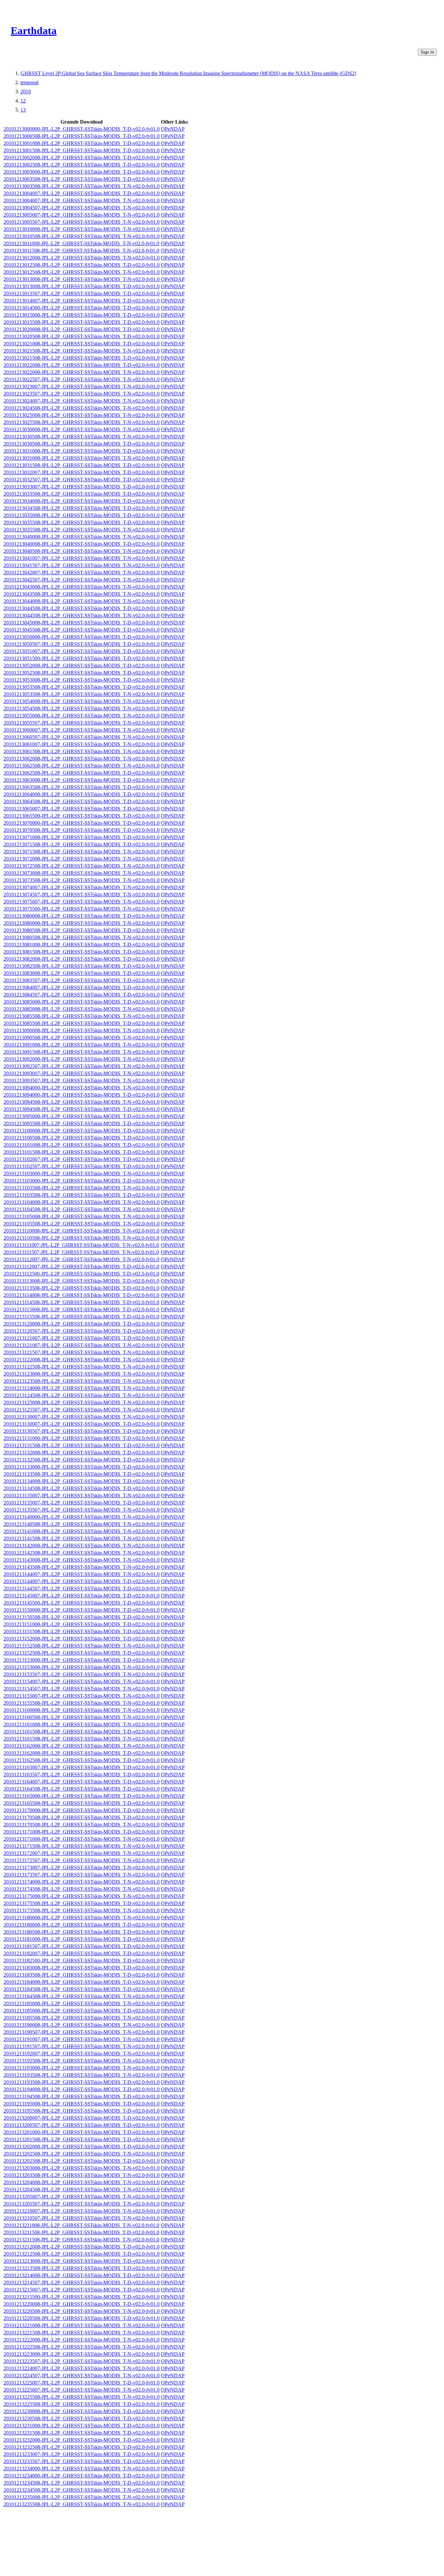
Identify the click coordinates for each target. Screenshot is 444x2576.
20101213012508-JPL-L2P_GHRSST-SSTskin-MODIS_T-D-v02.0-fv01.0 (82, 265)
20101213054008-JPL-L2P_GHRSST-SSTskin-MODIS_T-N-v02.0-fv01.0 (82, 701)
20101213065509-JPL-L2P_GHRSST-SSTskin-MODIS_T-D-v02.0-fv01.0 (82, 816)
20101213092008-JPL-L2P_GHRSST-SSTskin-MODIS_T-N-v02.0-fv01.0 (82, 1059)
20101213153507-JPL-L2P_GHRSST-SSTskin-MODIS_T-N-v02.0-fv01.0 (82, 1674)
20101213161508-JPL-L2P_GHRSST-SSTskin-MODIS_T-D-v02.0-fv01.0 (82, 1732)
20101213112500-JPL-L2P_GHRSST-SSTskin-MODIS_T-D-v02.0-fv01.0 (81, 1274)
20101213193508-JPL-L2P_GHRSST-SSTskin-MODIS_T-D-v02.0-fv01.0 (82, 2082)
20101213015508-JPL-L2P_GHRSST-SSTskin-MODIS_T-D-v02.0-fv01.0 (82, 322)
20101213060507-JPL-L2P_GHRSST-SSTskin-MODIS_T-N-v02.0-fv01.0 (82, 737)
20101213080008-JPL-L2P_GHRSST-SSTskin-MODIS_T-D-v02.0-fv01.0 (82, 916)
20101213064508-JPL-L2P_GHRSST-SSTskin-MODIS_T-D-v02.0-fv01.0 (82, 801)
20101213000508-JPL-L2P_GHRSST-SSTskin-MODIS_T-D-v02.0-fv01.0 (82, 136)
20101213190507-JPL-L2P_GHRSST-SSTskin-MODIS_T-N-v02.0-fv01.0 (82, 2032)
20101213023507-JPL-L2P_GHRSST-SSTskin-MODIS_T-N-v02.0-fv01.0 (82, 394)
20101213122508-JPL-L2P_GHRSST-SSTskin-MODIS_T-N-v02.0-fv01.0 (82, 1367)
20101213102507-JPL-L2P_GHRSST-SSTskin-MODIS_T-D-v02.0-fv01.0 (82, 1166)
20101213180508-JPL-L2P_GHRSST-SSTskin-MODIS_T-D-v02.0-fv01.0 (82, 1932)
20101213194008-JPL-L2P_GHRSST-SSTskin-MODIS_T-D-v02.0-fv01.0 (82, 2089)
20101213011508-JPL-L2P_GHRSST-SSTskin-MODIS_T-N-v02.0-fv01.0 (81, 251)
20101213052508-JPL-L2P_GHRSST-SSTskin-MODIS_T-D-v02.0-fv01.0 (82, 673)
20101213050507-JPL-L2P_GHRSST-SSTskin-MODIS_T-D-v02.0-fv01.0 (82, 644)
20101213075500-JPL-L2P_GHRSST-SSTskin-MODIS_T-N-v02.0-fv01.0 (82, 909)
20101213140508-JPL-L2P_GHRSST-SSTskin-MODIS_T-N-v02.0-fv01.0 (82, 1524)
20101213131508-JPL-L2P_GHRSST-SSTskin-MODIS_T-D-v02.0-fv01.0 (82, 1445)
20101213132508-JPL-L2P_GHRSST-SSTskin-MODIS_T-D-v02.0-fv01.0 (82, 1460)
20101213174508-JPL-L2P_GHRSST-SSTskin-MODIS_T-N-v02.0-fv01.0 (82, 1889)
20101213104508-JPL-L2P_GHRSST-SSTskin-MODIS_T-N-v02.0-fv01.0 (82, 1209)
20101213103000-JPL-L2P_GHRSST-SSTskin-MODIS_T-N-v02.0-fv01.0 (82, 1174)
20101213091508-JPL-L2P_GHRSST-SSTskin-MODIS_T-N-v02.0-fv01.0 (82, 1052)
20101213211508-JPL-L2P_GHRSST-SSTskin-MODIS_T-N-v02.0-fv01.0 (81, 2240)
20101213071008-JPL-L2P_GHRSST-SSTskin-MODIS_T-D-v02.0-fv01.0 (82, 837)
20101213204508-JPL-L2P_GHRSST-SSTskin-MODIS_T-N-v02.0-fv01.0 (82, 2189)
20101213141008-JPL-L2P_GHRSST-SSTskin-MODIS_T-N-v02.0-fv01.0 (82, 1531)
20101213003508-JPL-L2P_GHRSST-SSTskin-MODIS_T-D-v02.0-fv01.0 (82, 179)
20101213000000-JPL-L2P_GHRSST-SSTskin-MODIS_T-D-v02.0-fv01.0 (82, 129)
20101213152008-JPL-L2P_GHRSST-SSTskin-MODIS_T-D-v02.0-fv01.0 (82, 1639)
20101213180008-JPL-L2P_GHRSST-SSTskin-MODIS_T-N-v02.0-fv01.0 (82, 1918)
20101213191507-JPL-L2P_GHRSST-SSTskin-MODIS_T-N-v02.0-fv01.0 (82, 2046)
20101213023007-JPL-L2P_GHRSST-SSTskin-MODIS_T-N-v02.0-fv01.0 (82, 387)
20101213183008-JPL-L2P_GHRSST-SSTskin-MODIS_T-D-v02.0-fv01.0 (82, 1968)
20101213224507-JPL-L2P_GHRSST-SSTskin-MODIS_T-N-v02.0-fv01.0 (82, 2376)
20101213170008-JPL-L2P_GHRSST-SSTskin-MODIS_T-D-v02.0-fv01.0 (82, 1810)
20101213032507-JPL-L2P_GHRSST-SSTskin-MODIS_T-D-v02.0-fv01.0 (82, 480)
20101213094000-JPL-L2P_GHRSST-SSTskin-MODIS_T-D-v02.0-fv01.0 (82, 1095)
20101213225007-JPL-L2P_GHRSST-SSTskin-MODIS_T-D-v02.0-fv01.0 (82, 2383)
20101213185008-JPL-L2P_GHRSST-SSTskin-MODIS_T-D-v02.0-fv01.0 (82, 2011)
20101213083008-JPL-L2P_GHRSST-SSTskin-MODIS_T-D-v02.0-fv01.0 (82, 973)
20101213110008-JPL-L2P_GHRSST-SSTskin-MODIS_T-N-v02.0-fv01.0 (81, 1231)
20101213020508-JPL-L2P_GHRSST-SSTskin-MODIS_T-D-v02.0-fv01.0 (82, 336)
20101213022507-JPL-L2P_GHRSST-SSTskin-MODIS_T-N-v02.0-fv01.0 (82, 379)
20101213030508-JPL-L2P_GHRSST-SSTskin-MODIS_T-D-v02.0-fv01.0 (82, 444)
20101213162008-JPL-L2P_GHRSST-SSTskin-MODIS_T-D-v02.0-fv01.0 (82, 1753)
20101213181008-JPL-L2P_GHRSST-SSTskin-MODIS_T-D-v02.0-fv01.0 (82, 1939)
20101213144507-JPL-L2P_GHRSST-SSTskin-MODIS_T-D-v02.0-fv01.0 (82, 1588)
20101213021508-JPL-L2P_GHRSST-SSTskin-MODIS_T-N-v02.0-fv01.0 (82, 351)
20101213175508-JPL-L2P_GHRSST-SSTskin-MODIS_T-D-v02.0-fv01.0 (82, 1903)
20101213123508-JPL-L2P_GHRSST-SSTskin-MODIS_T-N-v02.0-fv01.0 (82, 1381)
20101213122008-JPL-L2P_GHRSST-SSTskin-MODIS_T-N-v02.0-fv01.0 (82, 1360)
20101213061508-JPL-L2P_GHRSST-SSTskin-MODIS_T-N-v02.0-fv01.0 (82, 751)
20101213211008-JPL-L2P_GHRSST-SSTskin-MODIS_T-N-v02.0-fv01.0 (81, 2225)
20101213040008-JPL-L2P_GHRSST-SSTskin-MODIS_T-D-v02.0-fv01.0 (82, 544)
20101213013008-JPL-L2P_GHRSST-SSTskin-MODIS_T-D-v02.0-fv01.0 (82, 286)
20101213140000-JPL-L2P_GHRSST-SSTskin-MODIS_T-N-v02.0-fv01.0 (82, 1517)
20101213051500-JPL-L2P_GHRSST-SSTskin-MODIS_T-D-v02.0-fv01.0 (82, 658)
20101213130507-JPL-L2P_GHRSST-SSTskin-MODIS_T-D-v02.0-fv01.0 (82, 1431)
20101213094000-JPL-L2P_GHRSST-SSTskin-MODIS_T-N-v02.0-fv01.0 (82, 1088)
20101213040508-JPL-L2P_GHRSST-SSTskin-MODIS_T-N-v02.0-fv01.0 (82, 551)
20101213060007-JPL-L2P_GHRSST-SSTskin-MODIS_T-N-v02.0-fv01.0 (82, 730)
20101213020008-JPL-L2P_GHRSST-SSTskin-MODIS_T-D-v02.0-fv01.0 (82, 329)
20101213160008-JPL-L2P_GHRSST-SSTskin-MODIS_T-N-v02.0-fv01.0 (82, 1710)
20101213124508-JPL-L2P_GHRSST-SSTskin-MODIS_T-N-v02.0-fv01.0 (82, 1395)
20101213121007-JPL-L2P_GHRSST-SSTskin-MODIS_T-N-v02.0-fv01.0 (82, 1345)
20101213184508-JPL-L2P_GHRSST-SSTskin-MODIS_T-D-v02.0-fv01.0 (82, 1989)
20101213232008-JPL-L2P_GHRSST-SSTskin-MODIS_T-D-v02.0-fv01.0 (82, 2440)
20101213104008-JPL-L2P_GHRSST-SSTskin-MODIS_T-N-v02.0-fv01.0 (82, 1202)
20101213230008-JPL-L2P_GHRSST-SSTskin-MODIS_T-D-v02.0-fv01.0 (82, 2411)
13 (23, 110)
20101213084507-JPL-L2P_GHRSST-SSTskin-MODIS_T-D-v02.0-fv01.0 (82, 995)
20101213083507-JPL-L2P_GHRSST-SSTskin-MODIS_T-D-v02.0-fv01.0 (82, 980)
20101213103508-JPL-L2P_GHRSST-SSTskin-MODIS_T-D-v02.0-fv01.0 (82, 1195)
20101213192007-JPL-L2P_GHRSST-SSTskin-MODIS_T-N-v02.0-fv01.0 (82, 2054)
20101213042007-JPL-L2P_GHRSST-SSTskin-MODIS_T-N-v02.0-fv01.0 (82, 573)
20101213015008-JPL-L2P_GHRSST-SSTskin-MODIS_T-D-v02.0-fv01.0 (82, 315)
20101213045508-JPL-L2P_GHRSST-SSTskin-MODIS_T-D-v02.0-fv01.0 (82, 630)
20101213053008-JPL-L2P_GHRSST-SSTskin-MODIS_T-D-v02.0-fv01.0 (82, 680)
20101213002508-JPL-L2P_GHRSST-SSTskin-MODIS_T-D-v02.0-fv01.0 (82, 165)
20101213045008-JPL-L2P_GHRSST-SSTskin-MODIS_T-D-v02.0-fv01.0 (82, 623)
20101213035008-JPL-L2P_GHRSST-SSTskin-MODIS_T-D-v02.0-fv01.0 (82, 515)
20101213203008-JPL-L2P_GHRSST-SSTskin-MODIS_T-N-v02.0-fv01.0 (82, 2168)
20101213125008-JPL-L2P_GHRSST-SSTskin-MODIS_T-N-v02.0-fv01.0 (82, 1402)
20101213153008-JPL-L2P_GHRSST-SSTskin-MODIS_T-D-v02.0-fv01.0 (82, 1660)
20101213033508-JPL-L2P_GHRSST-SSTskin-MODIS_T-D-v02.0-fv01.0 (82, 494)
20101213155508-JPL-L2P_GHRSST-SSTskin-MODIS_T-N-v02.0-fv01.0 (82, 1703)
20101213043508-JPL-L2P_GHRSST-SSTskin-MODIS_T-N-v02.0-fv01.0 (82, 594)
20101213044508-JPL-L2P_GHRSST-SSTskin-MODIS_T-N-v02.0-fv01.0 (82, 615)
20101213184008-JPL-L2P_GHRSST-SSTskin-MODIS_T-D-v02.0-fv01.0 (82, 1982)
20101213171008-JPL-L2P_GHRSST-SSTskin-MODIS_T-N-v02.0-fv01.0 (82, 1839)
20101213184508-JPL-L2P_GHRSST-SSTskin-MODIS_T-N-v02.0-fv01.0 (82, 1996)
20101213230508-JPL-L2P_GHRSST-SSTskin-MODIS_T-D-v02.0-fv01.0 (82, 2418)
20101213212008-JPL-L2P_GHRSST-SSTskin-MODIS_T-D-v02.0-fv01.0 (82, 2247)
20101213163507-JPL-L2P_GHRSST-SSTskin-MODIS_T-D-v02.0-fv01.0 (82, 1775)
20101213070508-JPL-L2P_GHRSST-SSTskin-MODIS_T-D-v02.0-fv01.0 (82, 830)
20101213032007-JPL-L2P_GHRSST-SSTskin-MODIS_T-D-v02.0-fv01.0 (82, 472)
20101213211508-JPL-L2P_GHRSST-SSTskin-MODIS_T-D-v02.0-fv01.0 (81, 2232)
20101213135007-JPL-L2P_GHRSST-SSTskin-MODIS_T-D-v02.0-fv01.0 (82, 1503)
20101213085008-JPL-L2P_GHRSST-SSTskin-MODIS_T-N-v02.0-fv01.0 (82, 1009)
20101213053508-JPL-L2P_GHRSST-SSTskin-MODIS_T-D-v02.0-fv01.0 (82, 687)
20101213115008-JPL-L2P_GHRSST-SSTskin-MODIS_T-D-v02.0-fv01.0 (81, 1309)
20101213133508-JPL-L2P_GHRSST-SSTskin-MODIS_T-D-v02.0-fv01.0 (82, 1474)
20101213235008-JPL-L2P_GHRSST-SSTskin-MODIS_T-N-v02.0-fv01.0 (82, 2497)
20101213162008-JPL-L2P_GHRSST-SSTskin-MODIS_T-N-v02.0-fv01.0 (82, 1746)
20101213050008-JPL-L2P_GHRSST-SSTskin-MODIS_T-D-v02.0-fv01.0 (82, 637)
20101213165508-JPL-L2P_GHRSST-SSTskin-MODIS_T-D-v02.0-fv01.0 (82, 1803)
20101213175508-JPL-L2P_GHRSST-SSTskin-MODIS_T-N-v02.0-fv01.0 (82, 1910)
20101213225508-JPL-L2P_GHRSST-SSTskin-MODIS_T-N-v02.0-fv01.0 (82, 2397)
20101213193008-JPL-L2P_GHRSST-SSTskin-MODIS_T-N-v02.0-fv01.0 (82, 2068)
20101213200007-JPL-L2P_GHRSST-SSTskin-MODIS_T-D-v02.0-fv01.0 (82, 2118)
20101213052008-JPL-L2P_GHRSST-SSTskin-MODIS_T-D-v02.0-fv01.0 (82, 666)
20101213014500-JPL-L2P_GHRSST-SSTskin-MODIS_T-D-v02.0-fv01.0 (82, 308)
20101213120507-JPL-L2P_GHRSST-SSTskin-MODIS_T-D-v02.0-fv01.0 (82, 1331)
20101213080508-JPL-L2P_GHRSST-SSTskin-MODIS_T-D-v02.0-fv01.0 (82, 930)
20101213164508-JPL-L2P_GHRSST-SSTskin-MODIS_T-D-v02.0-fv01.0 (82, 1789)
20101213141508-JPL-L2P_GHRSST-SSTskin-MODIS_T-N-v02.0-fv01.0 (82, 1538)
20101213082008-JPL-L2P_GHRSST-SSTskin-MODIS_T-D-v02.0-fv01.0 (82, 959)
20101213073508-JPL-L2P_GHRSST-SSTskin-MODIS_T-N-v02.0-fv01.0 (82, 880)
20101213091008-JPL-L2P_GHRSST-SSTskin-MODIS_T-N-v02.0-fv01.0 (82, 1045)
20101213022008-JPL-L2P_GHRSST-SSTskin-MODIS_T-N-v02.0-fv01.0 (82, 372)
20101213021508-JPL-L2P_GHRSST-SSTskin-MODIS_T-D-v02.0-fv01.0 (82, 358)
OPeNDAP (173, 129)
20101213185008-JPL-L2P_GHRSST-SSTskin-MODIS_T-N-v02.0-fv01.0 (82, 2003)
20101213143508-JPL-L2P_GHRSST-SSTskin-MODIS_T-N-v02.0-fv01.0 (82, 1567)
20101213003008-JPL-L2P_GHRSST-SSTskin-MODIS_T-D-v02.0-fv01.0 (82, 172)
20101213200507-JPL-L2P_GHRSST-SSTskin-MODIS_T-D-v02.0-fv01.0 (82, 2125)
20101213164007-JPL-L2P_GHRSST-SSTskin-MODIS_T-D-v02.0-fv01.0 (82, 1782)
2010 (26, 92)
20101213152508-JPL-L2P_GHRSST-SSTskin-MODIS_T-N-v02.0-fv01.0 (82, 1646)
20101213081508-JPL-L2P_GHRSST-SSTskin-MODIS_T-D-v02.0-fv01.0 (82, 952)
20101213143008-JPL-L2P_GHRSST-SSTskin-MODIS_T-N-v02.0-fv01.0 (82, 1560)
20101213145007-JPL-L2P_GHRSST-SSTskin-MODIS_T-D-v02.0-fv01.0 (82, 1596)
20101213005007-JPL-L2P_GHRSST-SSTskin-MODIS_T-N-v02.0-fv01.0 (82, 215)
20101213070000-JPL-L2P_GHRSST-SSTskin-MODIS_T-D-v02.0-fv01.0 (82, 823)
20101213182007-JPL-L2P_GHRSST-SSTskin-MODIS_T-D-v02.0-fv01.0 (82, 1953)
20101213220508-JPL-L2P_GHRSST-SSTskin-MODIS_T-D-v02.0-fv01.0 (82, 2318)
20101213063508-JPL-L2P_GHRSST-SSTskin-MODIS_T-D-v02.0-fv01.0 (82, 787)
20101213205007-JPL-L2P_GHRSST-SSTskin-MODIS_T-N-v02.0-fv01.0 (82, 2197)
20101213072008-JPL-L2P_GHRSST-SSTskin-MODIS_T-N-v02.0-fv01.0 (82, 859)
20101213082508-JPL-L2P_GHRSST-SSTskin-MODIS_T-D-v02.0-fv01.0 (82, 966)
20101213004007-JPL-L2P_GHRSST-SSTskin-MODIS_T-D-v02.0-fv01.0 (82, 193)
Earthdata (34, 31)
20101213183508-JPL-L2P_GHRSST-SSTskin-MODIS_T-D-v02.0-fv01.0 (82, 1975)
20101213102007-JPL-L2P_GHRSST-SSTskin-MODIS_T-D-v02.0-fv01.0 (82, 1159)
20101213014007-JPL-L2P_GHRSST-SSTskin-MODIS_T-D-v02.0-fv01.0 (82, 301)
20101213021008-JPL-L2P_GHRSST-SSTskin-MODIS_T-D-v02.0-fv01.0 (82, 344)
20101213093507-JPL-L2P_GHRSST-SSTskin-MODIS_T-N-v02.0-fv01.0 (82, 1081)
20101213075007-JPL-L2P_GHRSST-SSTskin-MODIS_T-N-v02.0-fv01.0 (82, 902)
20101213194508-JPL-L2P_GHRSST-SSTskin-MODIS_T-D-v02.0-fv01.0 (82, 2096)
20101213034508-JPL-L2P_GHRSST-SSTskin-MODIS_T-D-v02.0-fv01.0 (82, 508)
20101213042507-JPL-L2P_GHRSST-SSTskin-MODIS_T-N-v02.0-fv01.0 (82, 580)
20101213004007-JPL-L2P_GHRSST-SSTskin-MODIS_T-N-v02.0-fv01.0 (82, 200)
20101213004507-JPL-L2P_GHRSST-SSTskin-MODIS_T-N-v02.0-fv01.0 (82, 208)
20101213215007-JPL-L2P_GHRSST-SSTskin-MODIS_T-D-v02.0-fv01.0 (82, 2290)
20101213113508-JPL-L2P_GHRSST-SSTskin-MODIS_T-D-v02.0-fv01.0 (81, 1288)
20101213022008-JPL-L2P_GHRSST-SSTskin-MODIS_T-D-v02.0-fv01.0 (82, 365)
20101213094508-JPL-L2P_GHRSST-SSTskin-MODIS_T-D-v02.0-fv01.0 (82, 1109)
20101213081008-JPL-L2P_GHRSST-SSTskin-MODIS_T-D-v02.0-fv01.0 (82, 945)
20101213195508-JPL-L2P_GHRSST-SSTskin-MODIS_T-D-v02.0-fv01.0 (82, 2111)
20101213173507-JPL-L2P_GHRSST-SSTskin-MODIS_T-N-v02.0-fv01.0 (82, 1875)
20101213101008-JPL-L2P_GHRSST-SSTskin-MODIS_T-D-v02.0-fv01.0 (82, 1145)
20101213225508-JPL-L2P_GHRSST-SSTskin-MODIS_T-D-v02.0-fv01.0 (82, 2404)
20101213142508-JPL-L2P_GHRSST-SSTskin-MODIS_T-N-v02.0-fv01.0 (82, 1553)
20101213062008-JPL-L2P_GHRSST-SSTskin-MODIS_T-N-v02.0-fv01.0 (82, 759)
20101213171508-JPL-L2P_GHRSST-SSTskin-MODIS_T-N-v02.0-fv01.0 (82, 1846)
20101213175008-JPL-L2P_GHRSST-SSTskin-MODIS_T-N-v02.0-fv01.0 (82, 1896)
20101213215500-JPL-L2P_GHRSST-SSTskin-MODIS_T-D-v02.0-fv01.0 (82, 2297)
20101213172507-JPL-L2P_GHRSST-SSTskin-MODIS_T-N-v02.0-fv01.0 (82, 1860)
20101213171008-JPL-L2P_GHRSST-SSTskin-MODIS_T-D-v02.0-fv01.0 (82, 1832)
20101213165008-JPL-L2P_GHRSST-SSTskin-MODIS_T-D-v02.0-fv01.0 (82, 1796)
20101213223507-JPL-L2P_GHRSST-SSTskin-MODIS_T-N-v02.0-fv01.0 (82, 2361)
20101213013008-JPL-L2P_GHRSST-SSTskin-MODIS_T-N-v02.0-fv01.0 (82, 279)
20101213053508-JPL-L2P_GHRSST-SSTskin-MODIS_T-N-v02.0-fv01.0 (82, 694)
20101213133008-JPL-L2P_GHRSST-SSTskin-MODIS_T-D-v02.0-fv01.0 (82, 1467)
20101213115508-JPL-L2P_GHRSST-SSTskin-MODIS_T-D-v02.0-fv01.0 (81, 1317)
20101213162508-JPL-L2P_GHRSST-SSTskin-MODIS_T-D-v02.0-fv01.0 (82, 1760)
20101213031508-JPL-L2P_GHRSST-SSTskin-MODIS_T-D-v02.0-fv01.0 (82, 465)
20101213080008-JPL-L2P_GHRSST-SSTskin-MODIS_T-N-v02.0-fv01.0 (82, 923)
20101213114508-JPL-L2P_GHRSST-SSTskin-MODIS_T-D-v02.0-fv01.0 (81, 1302)
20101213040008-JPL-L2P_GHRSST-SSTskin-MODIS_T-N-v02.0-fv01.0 (82, 537)
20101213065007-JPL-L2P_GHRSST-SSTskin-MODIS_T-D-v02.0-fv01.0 (82, 809)
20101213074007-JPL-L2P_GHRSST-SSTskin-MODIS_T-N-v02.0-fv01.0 (82, 887)
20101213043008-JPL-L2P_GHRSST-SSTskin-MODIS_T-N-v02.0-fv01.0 (82, 587)
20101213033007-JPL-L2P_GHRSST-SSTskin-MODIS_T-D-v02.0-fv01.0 (82, 487)
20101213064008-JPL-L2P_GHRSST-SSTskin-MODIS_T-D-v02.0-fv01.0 (82, 794)
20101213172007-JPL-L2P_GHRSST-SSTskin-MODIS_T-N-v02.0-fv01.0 (82, 1853)
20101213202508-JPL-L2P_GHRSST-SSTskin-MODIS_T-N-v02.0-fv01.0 (82, 2154)
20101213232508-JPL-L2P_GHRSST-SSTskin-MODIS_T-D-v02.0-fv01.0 (82, 2447)
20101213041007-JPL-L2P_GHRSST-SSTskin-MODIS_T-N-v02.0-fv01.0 (82, 558)
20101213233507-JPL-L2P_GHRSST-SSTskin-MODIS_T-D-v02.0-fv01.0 (82, 2461)
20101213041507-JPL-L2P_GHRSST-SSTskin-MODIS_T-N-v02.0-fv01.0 (82, 565)
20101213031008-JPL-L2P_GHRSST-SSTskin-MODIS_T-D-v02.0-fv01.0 (82, 451)
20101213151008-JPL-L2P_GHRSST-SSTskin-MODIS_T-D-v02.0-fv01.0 (82, 1624)
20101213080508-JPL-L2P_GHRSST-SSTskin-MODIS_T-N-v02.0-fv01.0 (82, 937)
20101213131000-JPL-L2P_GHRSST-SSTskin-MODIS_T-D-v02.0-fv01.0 (82, 1438)
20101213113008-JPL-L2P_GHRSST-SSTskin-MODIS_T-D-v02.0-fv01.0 (81, 1281)
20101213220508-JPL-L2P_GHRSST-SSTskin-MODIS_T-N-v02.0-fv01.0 (82, 2311)
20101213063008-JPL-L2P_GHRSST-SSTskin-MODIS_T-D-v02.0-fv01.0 (82, 780)
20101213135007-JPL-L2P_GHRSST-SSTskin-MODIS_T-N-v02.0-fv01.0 (82, 1495)
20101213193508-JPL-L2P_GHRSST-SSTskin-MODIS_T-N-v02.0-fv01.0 (82, 2075)
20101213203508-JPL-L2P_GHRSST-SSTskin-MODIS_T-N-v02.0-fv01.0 (82, 2175)
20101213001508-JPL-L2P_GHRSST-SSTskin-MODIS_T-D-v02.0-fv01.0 (82, 150)
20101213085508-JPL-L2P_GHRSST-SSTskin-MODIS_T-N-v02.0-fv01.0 (82, 1016)
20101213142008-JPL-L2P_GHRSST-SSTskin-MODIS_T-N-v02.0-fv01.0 (82, 1546)
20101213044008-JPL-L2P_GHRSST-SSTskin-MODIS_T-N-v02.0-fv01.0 (82, 601)
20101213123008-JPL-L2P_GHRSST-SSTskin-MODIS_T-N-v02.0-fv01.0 (82, 1374)
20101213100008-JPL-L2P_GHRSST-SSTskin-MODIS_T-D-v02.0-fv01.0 (82, 1131)
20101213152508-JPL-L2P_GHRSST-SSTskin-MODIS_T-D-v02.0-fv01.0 (82, 1653)
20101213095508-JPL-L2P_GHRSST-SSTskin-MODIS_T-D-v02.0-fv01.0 (82, 1123)
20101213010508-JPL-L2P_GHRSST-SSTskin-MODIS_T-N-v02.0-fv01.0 (82, 236)
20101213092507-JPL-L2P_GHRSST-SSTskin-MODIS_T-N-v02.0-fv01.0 (82, 1066)
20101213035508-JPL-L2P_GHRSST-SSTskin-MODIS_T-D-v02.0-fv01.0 (82, 522)
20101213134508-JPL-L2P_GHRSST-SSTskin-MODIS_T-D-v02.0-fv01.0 (82, 1488)
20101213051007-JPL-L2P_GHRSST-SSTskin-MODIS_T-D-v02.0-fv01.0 (82, 651)
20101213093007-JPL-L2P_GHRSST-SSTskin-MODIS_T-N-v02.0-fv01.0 (82, 1073)
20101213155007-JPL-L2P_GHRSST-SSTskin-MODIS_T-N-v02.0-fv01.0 (82, 1696)
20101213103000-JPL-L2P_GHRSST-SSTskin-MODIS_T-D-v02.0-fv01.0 (82, 1181)
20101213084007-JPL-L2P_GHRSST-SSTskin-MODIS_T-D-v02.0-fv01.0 (82, 988)
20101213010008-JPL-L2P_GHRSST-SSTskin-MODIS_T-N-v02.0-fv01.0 (82, 229)
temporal (29, 82)
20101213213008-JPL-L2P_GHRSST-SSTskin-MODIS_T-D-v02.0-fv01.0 (82, 2261)
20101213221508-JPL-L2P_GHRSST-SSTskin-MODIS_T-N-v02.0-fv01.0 (82, 2333)
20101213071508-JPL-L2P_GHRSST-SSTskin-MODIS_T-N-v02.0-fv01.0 (82, 852)
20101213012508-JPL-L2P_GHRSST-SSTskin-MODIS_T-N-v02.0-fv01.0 (82, 272)
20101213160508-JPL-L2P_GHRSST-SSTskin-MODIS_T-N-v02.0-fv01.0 (82, 1717)
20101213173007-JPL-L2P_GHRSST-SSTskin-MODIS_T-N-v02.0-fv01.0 (82, 1868)
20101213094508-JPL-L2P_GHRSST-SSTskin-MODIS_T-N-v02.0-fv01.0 (82, 1102)
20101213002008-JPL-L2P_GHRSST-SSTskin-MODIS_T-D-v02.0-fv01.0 (82, 158)
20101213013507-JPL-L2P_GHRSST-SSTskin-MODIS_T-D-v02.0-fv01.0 (82, 294)
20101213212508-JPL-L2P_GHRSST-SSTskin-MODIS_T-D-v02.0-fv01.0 (82, 2254)
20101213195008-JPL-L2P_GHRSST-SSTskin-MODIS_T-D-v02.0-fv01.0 (82, 2104)
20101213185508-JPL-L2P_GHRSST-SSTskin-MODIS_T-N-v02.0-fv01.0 (82, 2018)
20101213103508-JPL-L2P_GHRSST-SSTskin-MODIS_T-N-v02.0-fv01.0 (82, 1188)
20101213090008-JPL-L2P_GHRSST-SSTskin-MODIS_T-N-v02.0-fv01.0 (82, 1030)
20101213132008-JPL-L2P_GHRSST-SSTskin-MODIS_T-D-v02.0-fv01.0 (82, 1453)
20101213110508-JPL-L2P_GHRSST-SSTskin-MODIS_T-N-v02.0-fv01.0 (81, 1238)
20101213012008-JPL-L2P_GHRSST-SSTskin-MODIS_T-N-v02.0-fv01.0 (82, 258)
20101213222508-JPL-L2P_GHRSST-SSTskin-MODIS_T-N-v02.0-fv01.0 (82, 2347)
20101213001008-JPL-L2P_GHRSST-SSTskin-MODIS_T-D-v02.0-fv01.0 (82, 143)
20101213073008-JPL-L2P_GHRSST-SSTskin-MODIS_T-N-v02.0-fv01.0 (82, 873)
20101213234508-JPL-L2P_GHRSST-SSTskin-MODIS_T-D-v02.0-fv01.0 (82, 2483)
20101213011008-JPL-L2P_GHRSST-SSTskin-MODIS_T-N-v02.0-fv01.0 (81, 243)
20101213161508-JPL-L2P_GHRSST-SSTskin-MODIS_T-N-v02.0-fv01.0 (82, 1739)
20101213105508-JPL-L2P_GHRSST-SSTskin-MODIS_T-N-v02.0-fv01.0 (82, 1224)
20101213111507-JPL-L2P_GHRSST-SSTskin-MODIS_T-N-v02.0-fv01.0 (81, 1252)
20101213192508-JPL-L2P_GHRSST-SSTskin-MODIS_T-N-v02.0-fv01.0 (82, 2061)
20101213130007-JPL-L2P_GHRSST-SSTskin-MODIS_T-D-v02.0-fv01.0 (82, 1424)
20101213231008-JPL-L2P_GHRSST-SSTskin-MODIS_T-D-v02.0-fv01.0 (82, 2426)
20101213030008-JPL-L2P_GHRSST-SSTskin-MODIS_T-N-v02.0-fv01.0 (82, 429)
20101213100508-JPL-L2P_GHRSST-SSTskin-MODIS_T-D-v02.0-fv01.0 (82, 1138)
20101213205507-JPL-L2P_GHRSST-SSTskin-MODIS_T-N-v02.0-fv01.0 (82, 2204)
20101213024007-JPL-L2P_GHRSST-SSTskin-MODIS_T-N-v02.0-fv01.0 (82, 401)
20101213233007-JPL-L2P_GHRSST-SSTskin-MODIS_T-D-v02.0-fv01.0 (82, 2454)
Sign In (427, 52)
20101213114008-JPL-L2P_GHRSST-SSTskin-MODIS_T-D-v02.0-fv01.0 (81, 1295)
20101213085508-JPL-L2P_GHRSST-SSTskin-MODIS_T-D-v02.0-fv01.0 (82, 1023)
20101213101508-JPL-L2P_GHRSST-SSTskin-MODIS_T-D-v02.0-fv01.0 (82, 1152)
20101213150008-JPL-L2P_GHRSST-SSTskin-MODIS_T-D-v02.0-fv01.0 (82, 1610)
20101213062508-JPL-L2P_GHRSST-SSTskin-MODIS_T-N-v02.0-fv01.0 (82, 766)
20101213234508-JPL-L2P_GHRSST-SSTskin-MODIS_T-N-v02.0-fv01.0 (82, 2490)
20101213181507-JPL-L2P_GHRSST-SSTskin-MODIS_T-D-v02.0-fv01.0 (82, 1946)
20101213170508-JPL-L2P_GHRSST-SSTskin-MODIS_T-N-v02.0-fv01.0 (82, 1825)
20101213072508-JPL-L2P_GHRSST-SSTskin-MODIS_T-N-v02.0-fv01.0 (82, 866)
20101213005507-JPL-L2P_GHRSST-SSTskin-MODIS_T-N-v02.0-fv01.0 (82, 222)
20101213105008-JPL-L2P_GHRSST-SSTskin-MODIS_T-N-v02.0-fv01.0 (82, 1216)
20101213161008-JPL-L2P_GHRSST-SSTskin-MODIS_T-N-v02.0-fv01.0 (82, 1724)
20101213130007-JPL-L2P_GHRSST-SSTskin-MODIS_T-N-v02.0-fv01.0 (82, 1417)
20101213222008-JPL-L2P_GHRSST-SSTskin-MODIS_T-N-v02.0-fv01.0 (82, 2340)
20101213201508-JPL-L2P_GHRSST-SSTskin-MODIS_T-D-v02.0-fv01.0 (82, 2139)
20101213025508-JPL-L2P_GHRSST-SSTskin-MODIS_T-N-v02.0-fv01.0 (82, 422)
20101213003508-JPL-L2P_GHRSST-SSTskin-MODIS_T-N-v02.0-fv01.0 (82, 186)
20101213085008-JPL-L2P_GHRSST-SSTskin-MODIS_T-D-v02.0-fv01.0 (82, 1002)
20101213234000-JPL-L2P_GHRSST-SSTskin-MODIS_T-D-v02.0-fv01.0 (82, 2476)
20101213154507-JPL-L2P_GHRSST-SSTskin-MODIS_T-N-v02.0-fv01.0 (82, 1689)
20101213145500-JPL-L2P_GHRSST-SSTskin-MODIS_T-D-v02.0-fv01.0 (82, 1603)
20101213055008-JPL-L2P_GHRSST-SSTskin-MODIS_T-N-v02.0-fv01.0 (82, 716)
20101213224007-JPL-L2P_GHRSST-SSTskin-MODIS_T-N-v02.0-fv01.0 (82, 2368)
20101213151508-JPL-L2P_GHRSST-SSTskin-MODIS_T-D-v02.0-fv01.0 (82, 1631)
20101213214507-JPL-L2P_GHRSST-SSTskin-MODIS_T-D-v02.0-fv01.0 (82, 2282)
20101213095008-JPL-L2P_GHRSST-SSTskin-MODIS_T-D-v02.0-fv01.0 (82, 1116)
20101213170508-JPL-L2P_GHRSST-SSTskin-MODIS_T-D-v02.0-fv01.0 (82, 1817)
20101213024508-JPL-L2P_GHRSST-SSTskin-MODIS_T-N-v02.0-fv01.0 (82, 408)
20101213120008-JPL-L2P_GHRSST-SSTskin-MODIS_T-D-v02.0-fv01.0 (82, 1324)
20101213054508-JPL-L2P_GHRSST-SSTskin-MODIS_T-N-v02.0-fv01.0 (82, 708)
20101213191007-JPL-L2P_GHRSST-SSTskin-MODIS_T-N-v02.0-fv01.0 (82, 2039)
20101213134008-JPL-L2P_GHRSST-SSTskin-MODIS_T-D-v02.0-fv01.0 (82, 1481)
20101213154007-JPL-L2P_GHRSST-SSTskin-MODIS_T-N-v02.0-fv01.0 (82, 1682)
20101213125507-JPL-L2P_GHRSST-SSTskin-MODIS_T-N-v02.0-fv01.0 (82, 1410)
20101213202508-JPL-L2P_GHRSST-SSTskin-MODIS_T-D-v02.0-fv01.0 (82, 2161)
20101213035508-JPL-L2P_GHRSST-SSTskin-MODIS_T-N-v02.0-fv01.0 (82, 530)
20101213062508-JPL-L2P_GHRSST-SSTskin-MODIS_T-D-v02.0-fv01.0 (82, 773)
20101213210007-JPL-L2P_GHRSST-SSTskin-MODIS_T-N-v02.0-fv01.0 (82, 2211)
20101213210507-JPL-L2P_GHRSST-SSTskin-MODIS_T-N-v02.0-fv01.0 (82, 2218)
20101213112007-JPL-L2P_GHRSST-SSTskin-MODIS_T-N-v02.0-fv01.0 (81, 1259)
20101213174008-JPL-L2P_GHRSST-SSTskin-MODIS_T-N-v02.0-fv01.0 (82, 1882)
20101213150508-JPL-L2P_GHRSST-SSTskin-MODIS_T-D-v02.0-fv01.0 (82, 1617)
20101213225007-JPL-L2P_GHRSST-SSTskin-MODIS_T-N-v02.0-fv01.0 (82, 2390)
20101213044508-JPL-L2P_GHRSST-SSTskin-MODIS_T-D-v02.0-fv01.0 (82, 608)
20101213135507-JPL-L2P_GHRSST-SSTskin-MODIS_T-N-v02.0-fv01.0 (82, 1510)
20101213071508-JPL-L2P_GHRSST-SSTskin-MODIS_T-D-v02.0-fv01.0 (82, 844)
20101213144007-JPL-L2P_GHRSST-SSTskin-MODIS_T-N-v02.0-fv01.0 (82, 1574)
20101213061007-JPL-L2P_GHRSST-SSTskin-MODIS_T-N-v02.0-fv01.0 (82, 744)
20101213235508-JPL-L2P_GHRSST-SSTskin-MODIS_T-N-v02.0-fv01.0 (82, 2504)
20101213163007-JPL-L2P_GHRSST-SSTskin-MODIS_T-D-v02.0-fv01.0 (82, 1767)
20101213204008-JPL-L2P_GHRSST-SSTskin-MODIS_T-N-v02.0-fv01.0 (82, 2182)
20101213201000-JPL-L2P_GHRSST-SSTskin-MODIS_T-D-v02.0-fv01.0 (82, 2132)
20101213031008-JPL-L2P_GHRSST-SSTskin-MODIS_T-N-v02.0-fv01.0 (82, 458)
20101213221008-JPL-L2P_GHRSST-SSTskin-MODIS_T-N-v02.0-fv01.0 (82, 2325)
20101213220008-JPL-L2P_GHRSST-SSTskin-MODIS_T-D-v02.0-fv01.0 (82, 2304)
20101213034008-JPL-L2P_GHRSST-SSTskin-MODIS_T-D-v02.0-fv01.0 (82, 501)
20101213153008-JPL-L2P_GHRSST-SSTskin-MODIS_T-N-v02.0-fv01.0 (82, 1667)
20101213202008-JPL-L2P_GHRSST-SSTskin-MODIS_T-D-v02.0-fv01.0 (82, 2147)
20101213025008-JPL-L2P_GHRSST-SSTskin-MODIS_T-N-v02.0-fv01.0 (82, 415)
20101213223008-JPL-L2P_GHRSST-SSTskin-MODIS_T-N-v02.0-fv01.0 (82, 2354)
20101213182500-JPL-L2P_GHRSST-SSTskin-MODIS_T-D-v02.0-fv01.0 (82, 1961)
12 (23, 101)
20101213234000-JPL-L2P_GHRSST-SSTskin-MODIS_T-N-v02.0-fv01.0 (82, 2469)
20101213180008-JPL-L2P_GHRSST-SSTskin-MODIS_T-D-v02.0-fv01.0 (82, 1925)
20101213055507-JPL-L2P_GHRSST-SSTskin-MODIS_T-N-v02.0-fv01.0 (82, 723)
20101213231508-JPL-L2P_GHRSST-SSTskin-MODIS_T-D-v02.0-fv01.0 (82, 2433)
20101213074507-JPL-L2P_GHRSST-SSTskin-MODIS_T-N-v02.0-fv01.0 (82, 894)
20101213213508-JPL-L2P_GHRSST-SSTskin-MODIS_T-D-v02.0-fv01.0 (82, 2268)
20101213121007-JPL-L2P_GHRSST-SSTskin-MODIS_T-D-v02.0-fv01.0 (82, 1338)
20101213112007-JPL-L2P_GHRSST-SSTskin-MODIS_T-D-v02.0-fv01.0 (81, 1267)
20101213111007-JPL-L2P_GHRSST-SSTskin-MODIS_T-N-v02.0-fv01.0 (81, 1245)
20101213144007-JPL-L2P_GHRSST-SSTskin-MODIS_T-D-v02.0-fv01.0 (82, 1581)
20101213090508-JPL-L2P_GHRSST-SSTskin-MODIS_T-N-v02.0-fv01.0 (82, 1038)
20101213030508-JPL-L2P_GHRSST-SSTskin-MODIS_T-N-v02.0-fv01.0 (82, 437)
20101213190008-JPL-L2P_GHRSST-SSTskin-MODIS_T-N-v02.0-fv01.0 (82, 2025)
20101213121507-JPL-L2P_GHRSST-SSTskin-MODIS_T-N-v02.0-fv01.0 (82, 1352)
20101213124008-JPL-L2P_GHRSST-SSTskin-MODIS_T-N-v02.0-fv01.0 (82, 1388)
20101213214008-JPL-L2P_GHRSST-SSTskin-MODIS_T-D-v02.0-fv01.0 (82, 2275)
